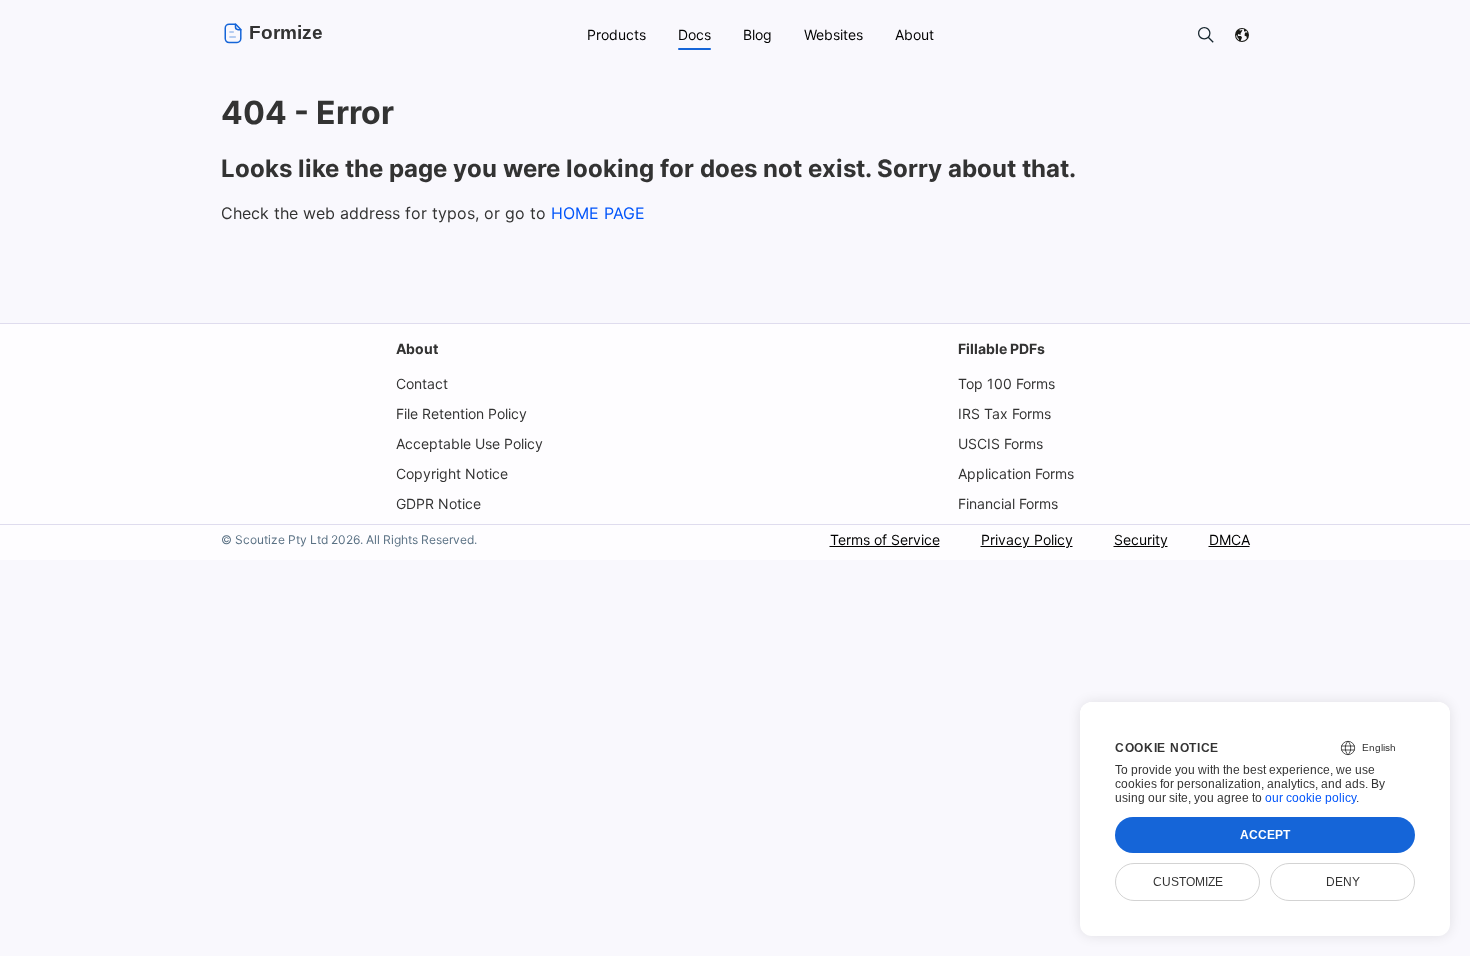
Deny (1343, 882)
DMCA (1229, 539)
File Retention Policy (461, 413)
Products (616, 34)
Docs (694, 34)
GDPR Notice (438, 503)
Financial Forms (1008, 503)
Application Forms (1016, 473)
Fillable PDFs (1001, 348)
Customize (1188, 882)
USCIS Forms (1000, 443)
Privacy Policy (1027, 539)
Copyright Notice (452, 473)
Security (1141, 539)
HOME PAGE (598, 213)
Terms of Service (885, 539)
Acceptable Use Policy (469, 443)
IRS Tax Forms (1004, 413)
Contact (422, 383)
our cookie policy (1310, 798)
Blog (757, 34)
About (417, 348)
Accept (1265, 835)
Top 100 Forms (1006, 383)
